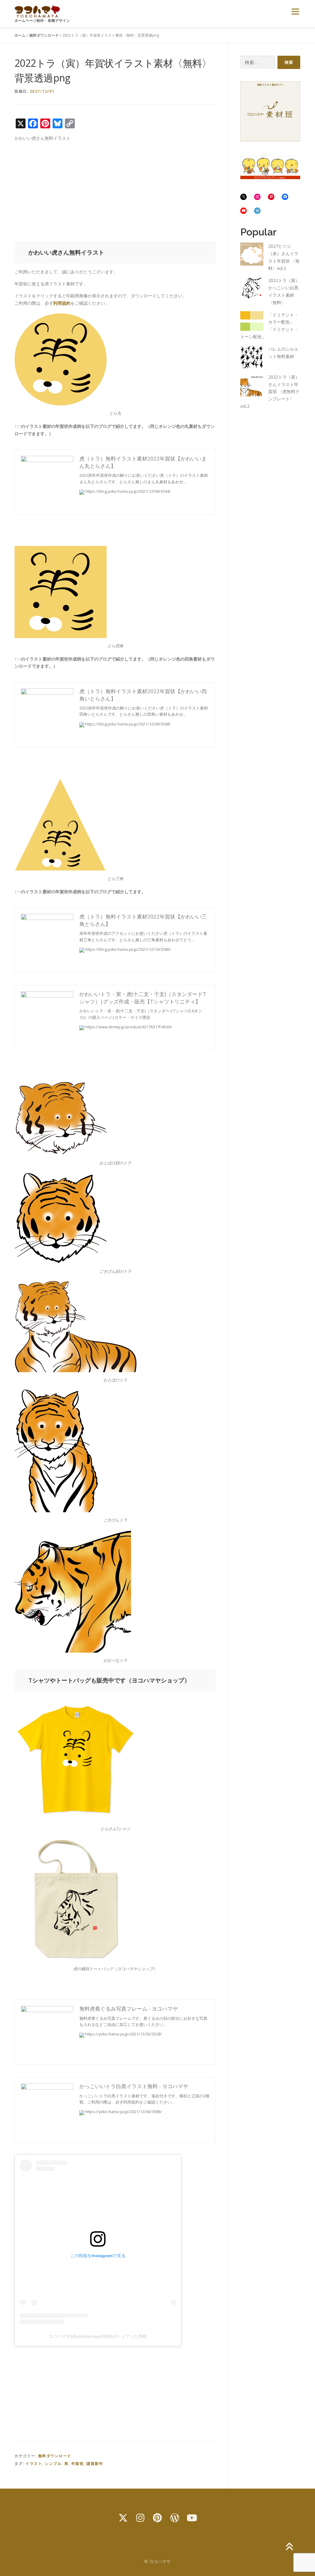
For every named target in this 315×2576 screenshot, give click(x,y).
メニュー (295, 12)
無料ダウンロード (44, 35)
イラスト (34, 2463)
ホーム (20, 35)
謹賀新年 (95, 2463)
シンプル (53, 2463)
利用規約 (62, 303)
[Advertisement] (115, 190)
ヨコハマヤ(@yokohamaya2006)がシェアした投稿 (98, 2336)
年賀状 (78, 2463)
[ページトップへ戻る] (289, 2547)
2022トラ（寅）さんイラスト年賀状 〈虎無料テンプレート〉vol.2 (270, 392)
